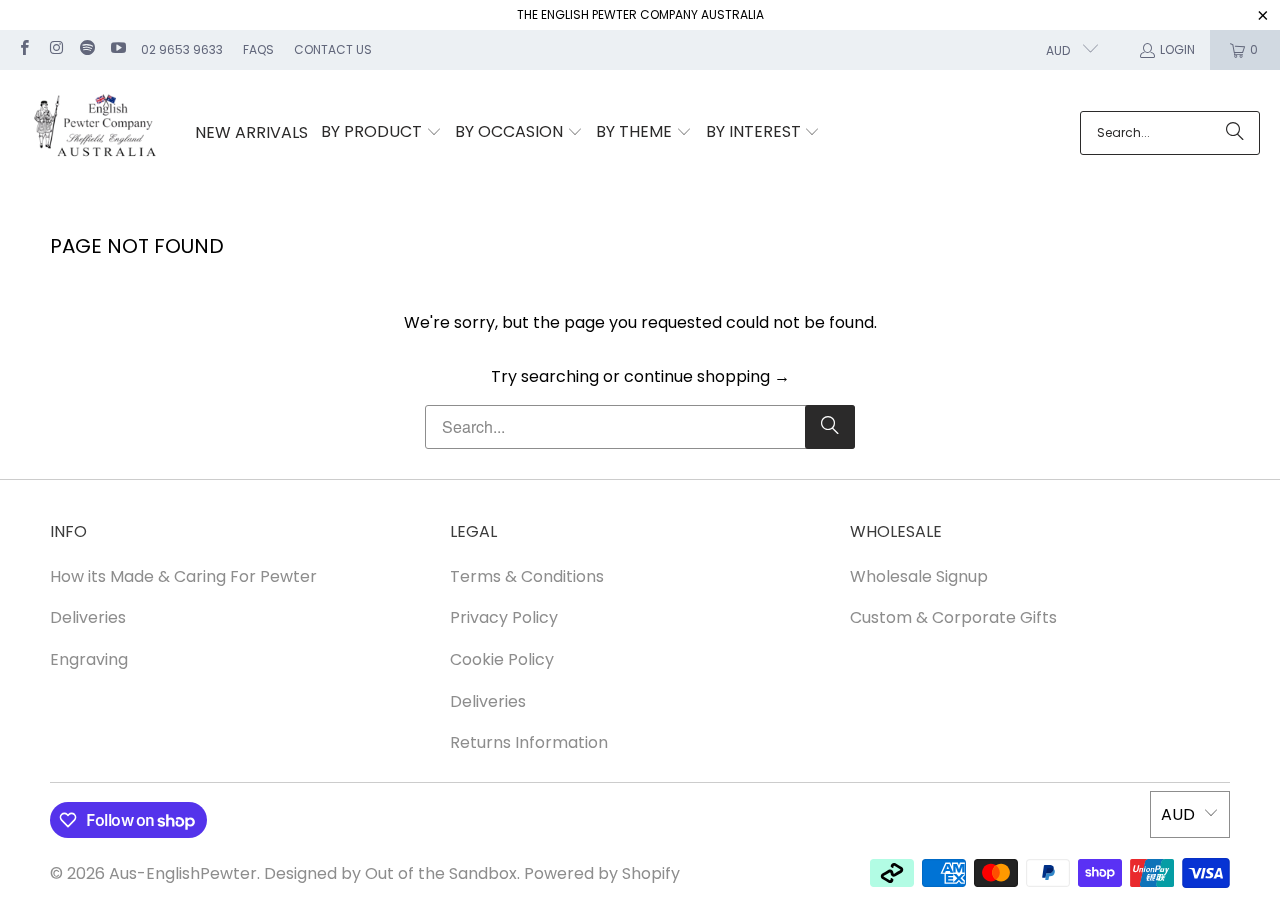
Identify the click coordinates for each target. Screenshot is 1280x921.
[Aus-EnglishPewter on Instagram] (54, 49)
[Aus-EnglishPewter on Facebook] (23, 49)
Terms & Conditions (527, 576)
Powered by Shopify (602, 873)
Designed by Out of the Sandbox (390, 873)
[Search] (1235, 133)
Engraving (89, 659)
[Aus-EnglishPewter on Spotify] (86, 49)
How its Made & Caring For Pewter (183, 576)
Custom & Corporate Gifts (953, 617)
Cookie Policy (502, 659)
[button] (381, 133)
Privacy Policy (504, 617)
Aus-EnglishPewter (183, 873)
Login (1177, 49)
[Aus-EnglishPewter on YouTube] (117, 49)
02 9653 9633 (182, 49)
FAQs (258, 49)
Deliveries (88, 617)
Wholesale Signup (919, 576)
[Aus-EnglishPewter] (97, 133)
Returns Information (529, 742)
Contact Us (333, 49)
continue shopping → (707, 376)
